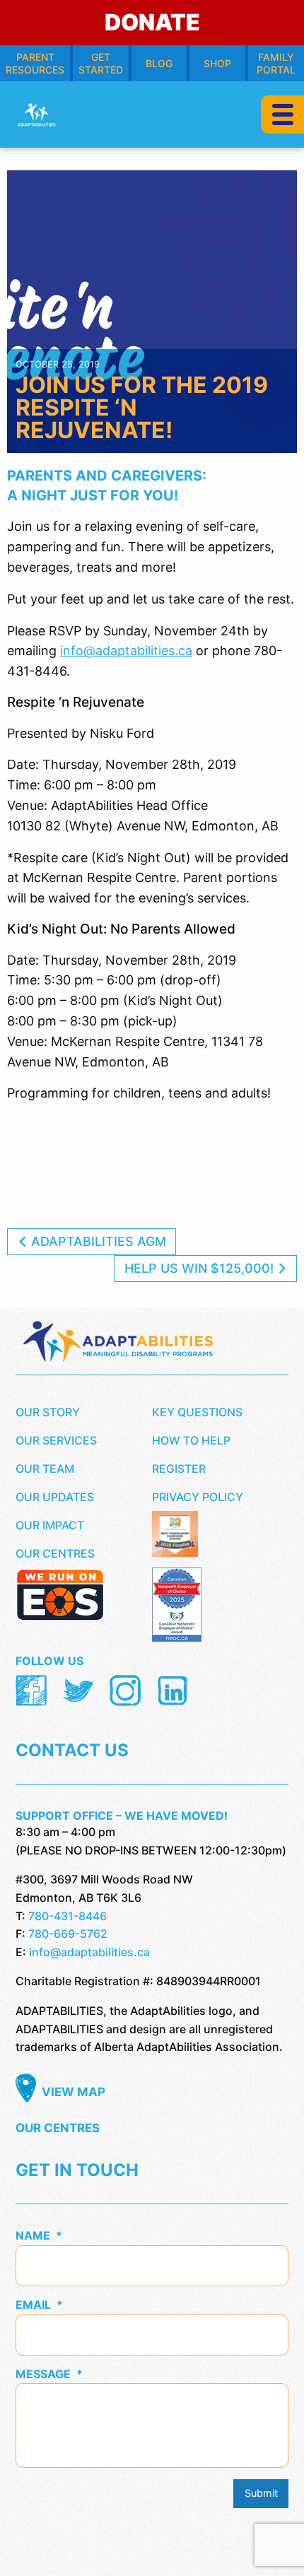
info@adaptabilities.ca (126, 651)
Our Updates (55, 1497)
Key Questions (197, 1412)
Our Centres (55, 1553)
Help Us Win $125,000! (201, 1268)
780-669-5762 (68, 1934)
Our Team (45, 1469)
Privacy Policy (198, 1497)
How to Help (191, 1440)
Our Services (56, 1440)
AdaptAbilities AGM (97, 1241)
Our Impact (50, 1525)
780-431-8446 (68, 1916)
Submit (261, 2493)
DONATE (152, 22)
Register (179, 1469)
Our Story (48, 1412)
